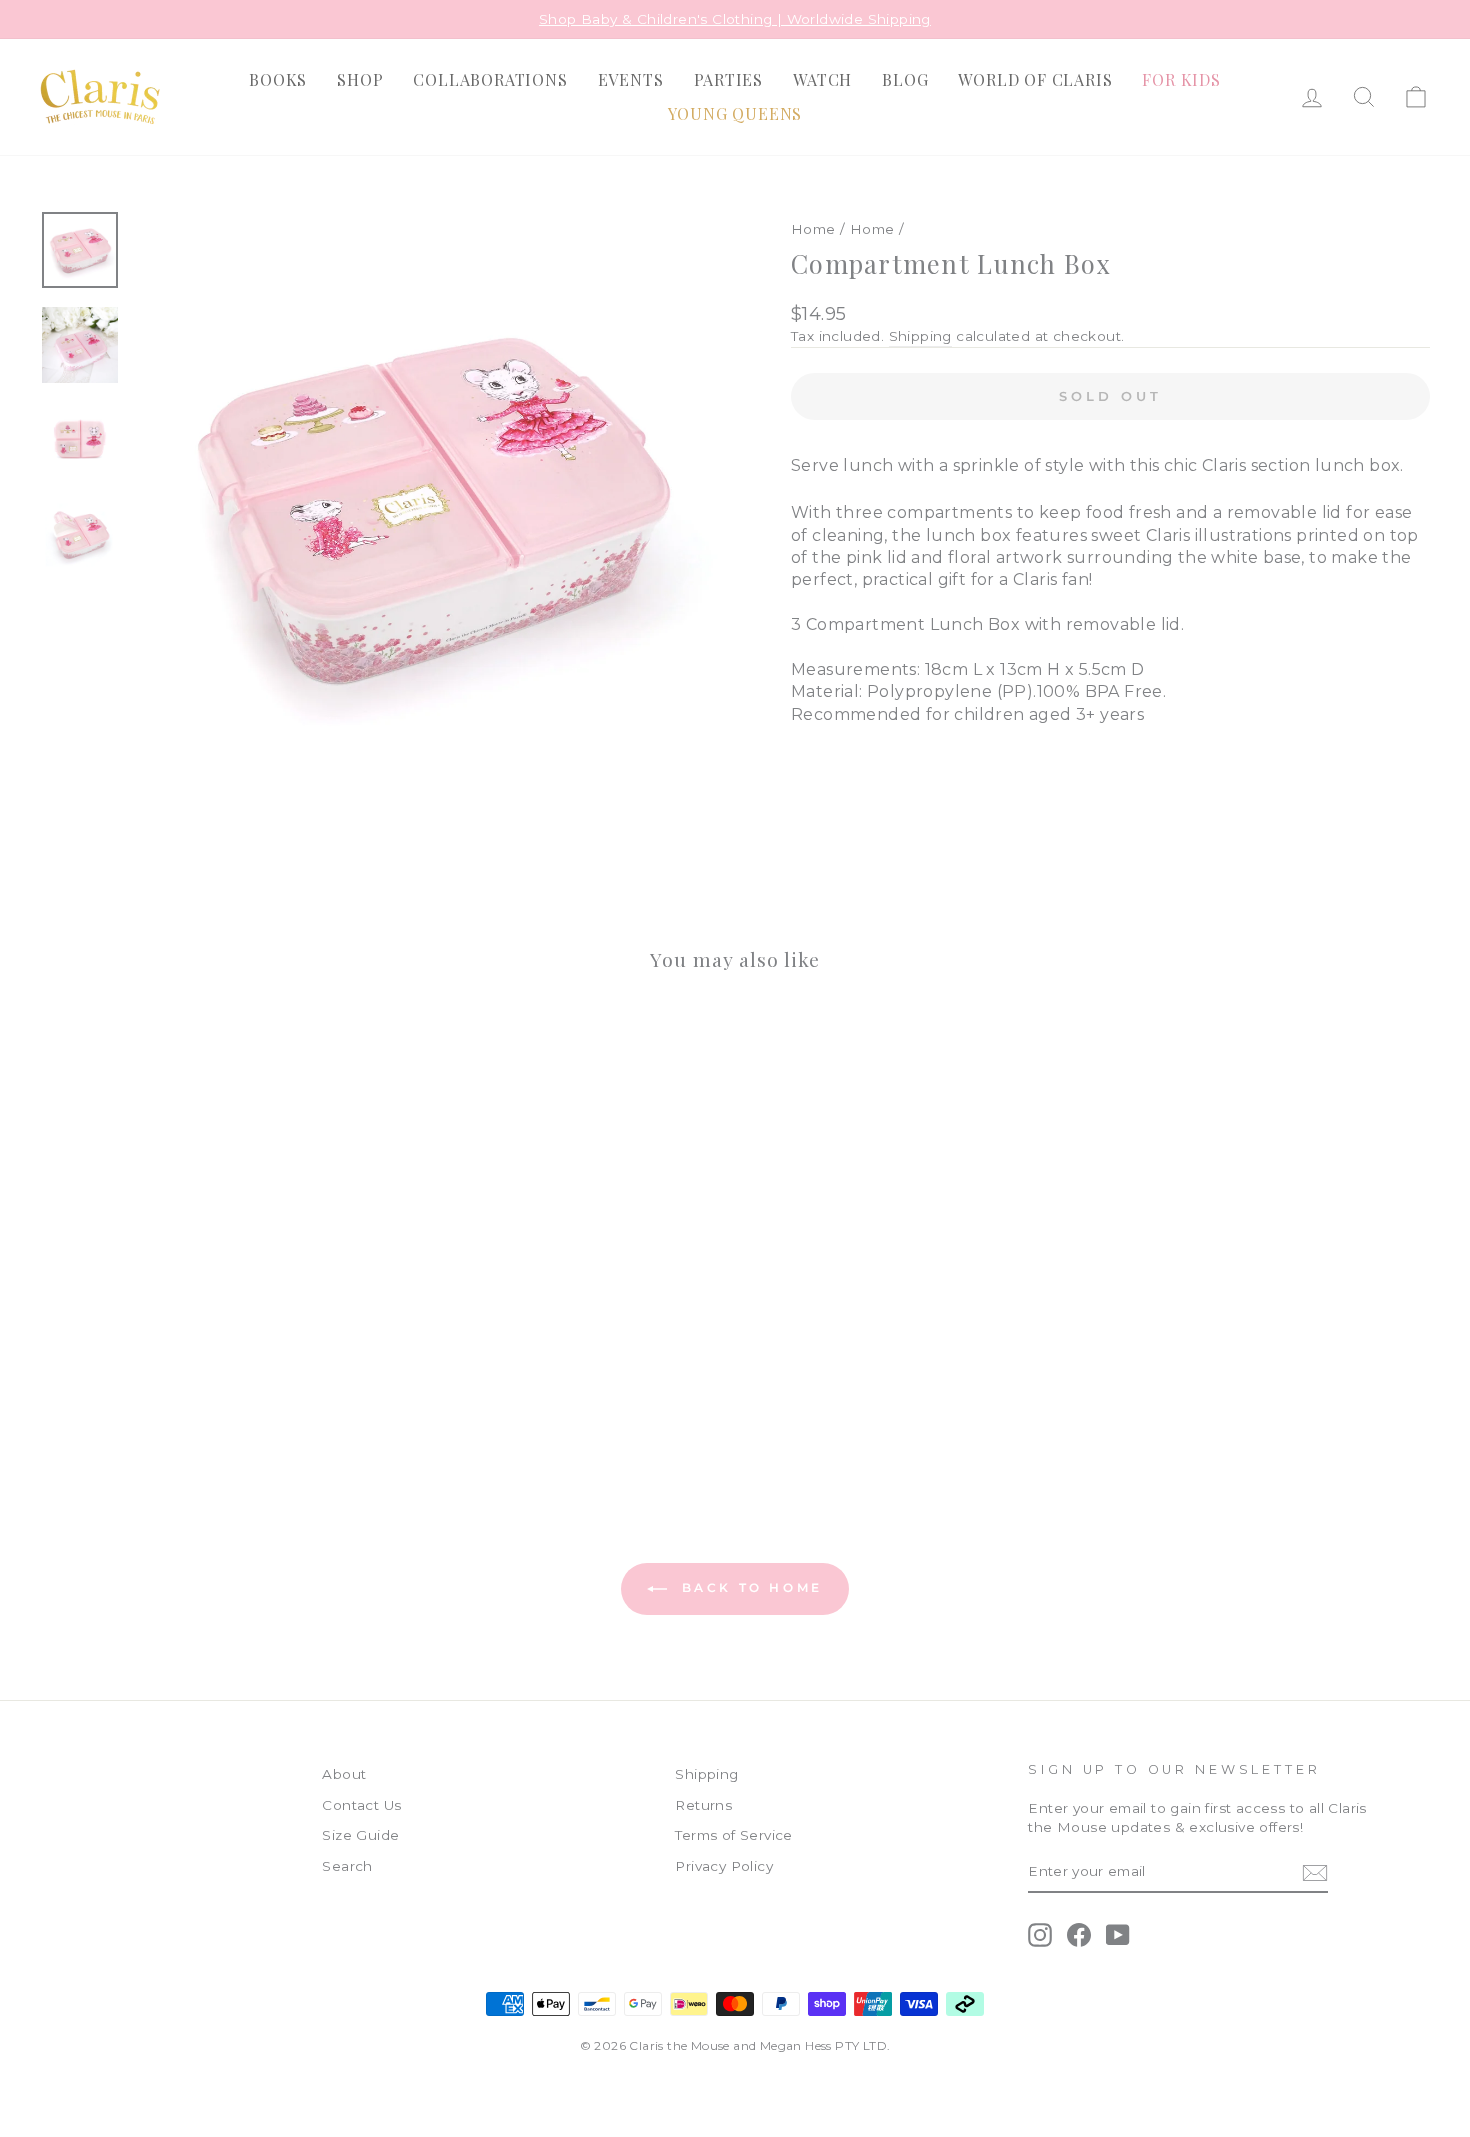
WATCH (822, 79)
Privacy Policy (724, 1866)
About (344, 1774)
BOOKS (278, 79)
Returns (703, 1805)
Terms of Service (733, 1835)
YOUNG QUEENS (735, 113)
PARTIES (729, 79)
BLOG (905, 79)
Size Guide (360, 1835)
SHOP (360, 79)
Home (813, 229)
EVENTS (631, 79)
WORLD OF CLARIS (1035, 79)
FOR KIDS (1181, 79)
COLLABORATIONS (490, 79)
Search (347, 1866)
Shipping (920, 336)
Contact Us (361, 1805)
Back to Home (749, 1588)
